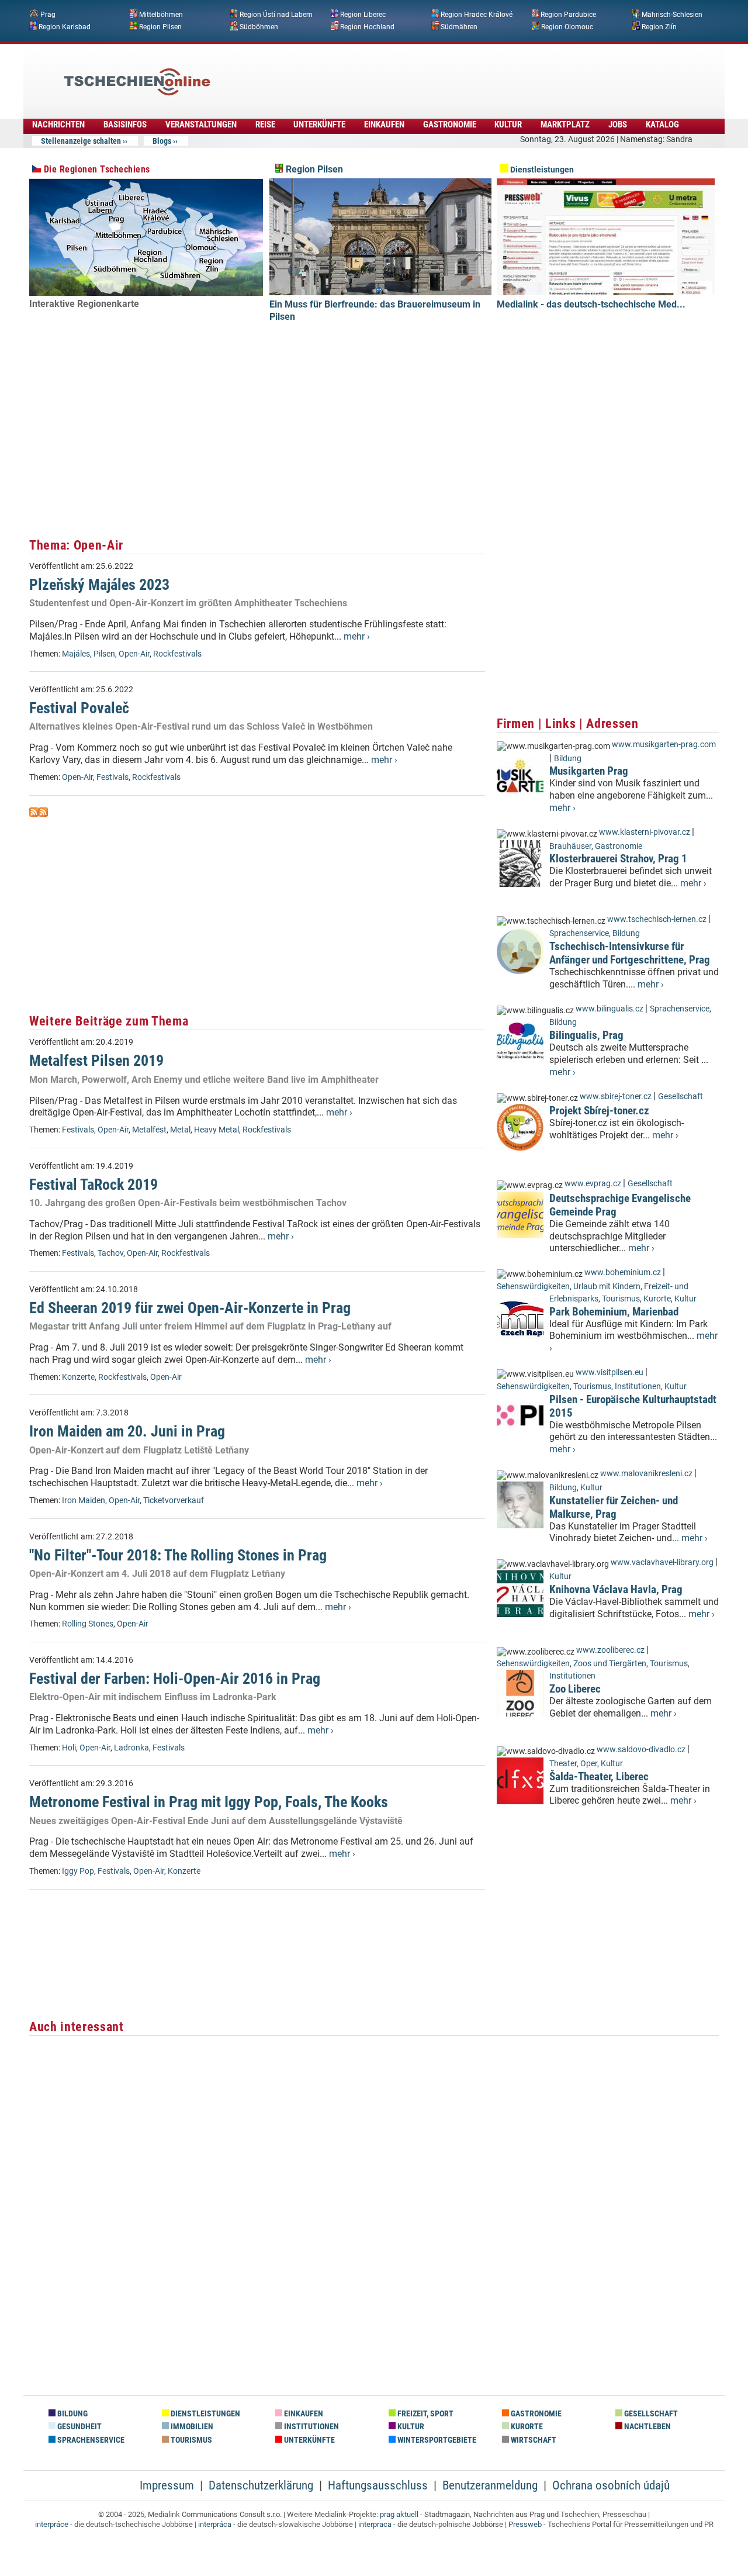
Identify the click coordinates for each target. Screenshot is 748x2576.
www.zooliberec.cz (610, 1650)
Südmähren (459, 26)
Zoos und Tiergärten (610, 1664)
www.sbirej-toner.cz (616, 1097)
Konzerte (78, 1377)
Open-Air (134, 654)
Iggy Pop (78, 1871)
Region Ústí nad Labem (276, 15)
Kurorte (657, 1299)
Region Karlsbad (65, 26)
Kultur (508, 125)
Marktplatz (565, 125)
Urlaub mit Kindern (607, 1287)
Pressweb (525, 2524)
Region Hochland (367, 26)
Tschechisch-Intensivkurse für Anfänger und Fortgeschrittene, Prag (630, 953)
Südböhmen (259, 26)
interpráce (52, 2524)
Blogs (162, 141)
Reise (265, 125)
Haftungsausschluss (378, 2485)
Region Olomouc (567, 26)
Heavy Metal (217, 1130)
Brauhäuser (570, 846)
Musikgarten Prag (589, 771)
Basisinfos (125, 125)
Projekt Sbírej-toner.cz (599, 1111)
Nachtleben (647, 2427)
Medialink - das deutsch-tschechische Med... (591, 304)
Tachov (110, 1253)
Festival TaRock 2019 (93, 1185)
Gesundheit (79, 2427)
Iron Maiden (84, 1501)
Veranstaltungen (201, 125)
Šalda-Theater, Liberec (599, 1776)
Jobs (618, 125)
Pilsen (104, 654)
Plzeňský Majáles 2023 (99, 585)
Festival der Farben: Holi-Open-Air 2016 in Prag (175, 1679)
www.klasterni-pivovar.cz (645, 832)
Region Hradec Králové (477, 15)
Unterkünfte (319, 125)
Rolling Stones (88, 1624)
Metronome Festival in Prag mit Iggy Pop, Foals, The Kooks (209, 1802)
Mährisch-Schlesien (672, 15)
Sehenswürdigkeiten (533, 1287)
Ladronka (131, 1748)
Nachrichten (58, 125)
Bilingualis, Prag (586, 1035)
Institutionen (638, 1387)
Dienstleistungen (541, 170)
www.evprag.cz (594, 1184)
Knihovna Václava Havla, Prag (616, 1589)
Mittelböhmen (161, 15)
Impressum (167, 2485)
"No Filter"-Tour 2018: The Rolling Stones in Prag (178, 1555)
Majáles (76, 654)
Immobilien (191, 2427)
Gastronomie (450, 125)
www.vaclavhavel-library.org (662, 1562)
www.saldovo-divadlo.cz (641, 1750)
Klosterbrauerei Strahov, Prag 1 (618, 859)
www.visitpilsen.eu (610, 1372)
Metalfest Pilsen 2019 (96, 1061)
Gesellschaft (681, 1097)
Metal (180, 1130)
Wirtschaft (533, 2440)
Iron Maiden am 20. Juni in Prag (127, 1431)
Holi (69, 1748)
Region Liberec (363, 15)
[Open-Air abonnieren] (34, 814)
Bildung (568, 759)
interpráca (215, 2524)
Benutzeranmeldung (490, 2485)
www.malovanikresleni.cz (646, 1474)
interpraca (375, 2524)
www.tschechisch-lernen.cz (657, 919)
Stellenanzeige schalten (81, 141)
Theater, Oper (573, 1764)
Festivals (112, 777)
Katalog (662, 125)
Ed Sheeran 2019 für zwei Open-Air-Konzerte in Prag (190, 1308)
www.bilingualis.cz (610, 1009)
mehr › (357, 636)
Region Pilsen (160, 26)
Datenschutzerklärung (261, 2485)
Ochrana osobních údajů (611, 2485)
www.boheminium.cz (623, 1273)
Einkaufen (384, 125)
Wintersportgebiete (436, 2440)
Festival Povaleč (79, 708)
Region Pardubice (568, 15)
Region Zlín (659, 26)
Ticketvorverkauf (174, 1501)
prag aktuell (399, 2514)
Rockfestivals (177, 654)
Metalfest (149, 1130)
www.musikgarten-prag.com (664, 745)
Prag (48, 15)
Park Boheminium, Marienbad (614, 1312)
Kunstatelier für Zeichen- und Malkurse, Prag (614, 1507)
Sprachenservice (579, 933)
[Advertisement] (406, 73)
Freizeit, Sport (425, 2414)
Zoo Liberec (575, 1689)
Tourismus (621, 1299)
